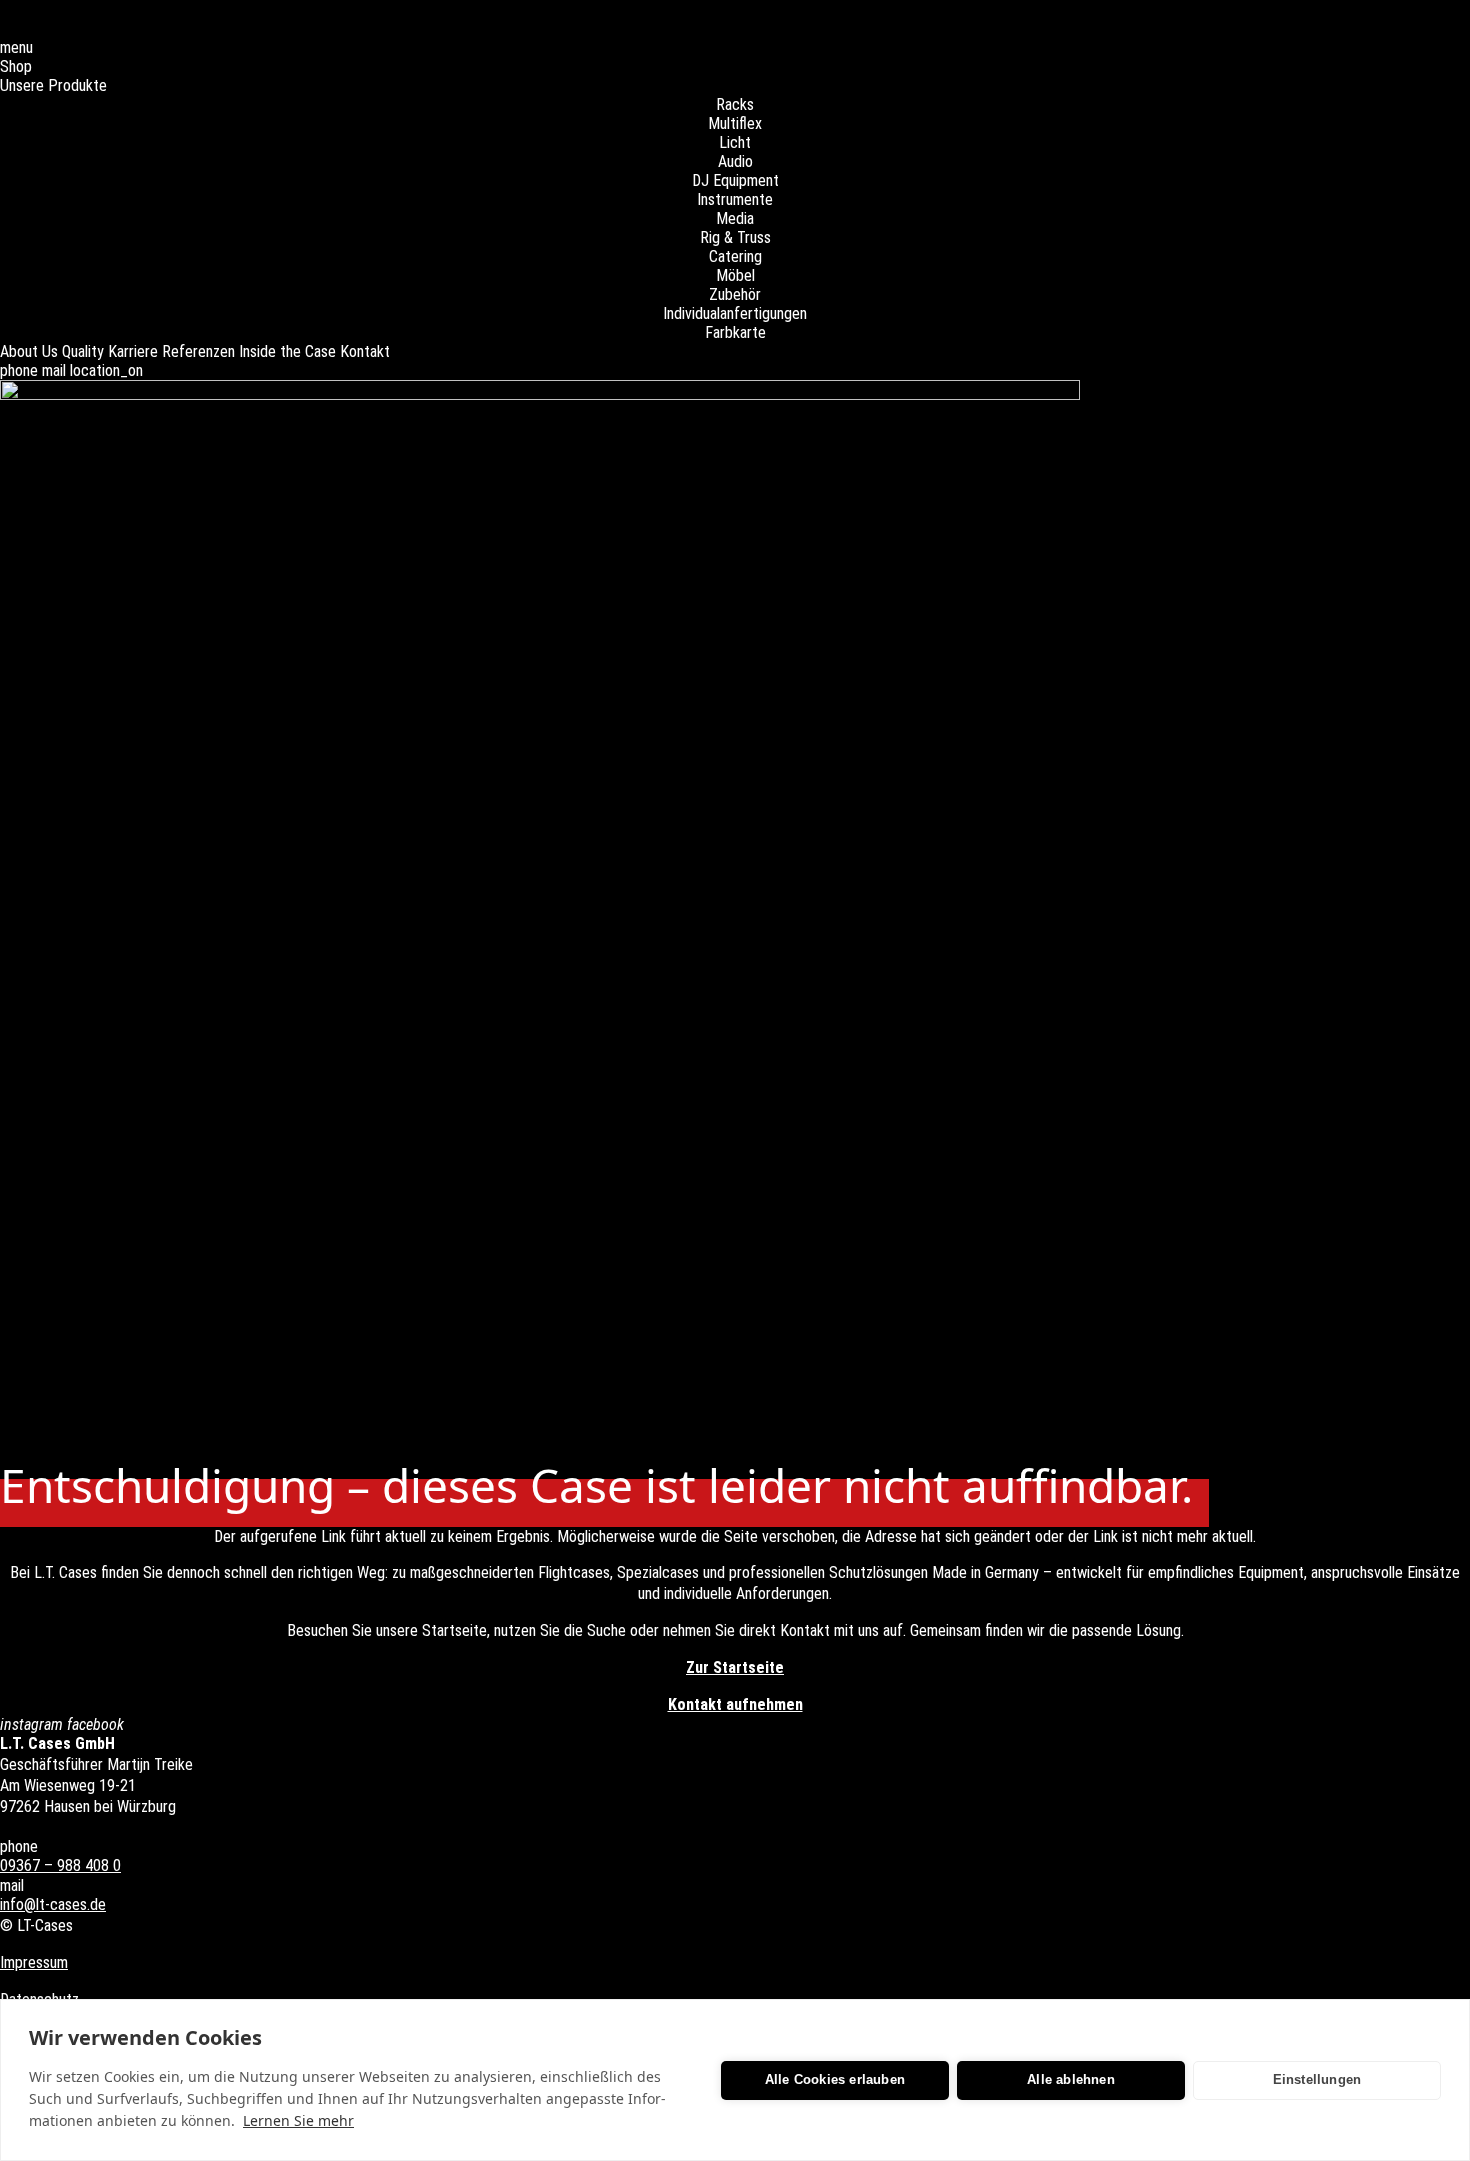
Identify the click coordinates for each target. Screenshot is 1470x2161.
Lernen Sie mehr (298, 2120)
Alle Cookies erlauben (835, 2079)
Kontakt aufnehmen (735, 1704)
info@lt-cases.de (53, 1904)
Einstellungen (1317, 2079)
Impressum (34, 1962)
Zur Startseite (735, 1667)
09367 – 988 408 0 (60, 1865)
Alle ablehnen (1071, 2079)
